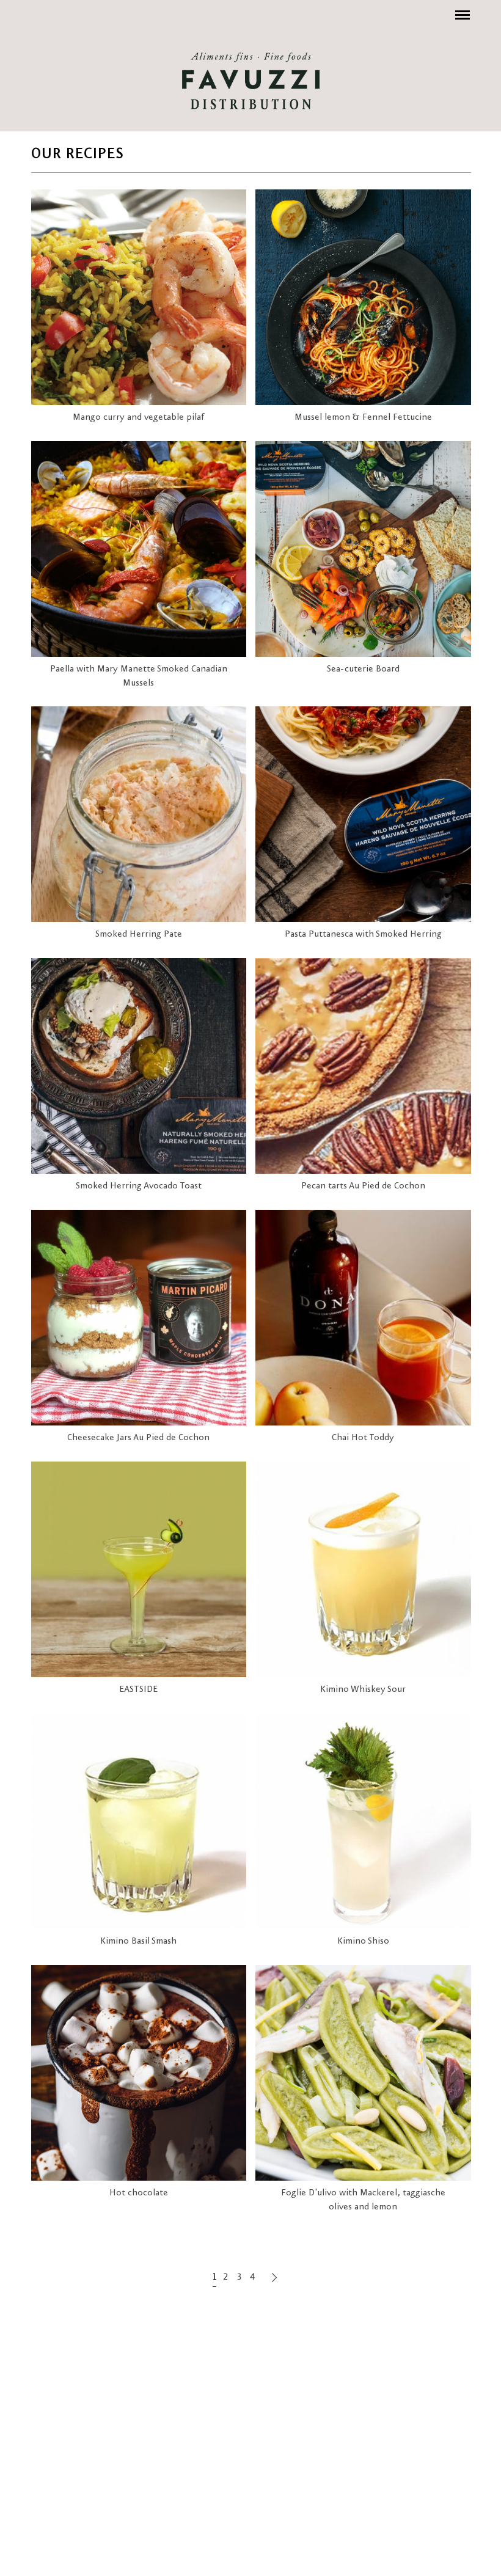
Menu (461, 9)
